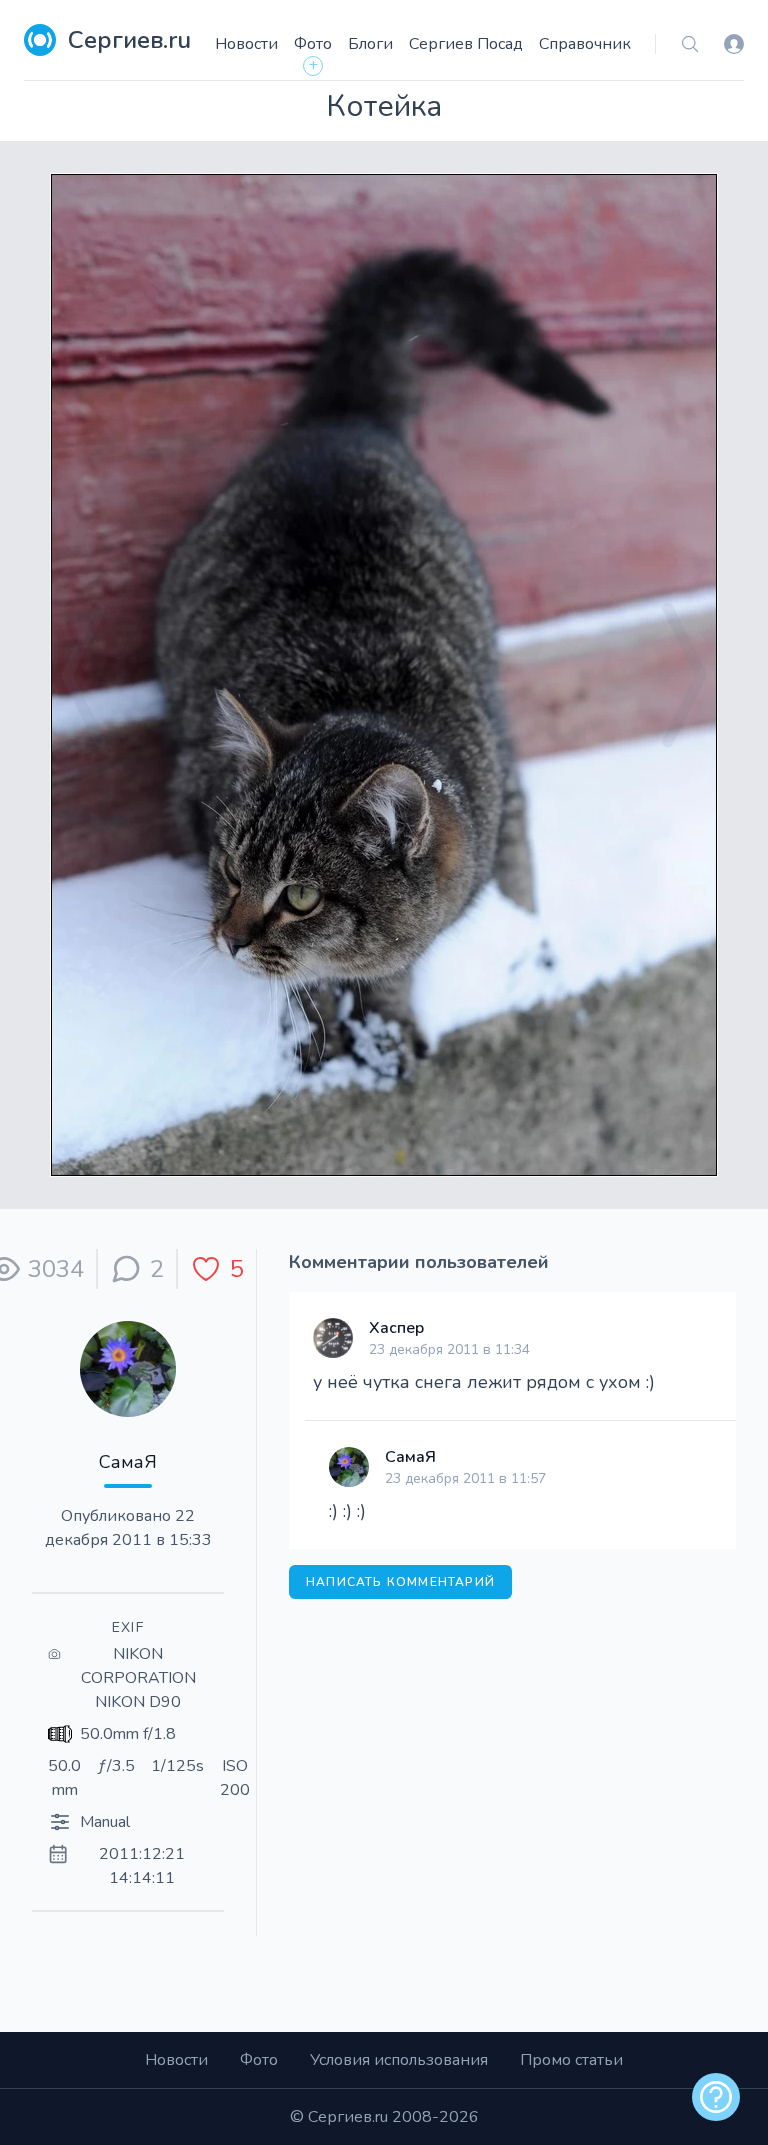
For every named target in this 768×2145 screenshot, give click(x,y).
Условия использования (399, 2060)
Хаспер (396, 1328)
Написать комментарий (400, 1582)
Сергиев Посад (466, 44)
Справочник (585, 44)
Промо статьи (571, 2060)
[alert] (716, 2097)
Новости (246, 44)
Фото (313, 44)
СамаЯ (128, 1462)
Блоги (370, 44)
